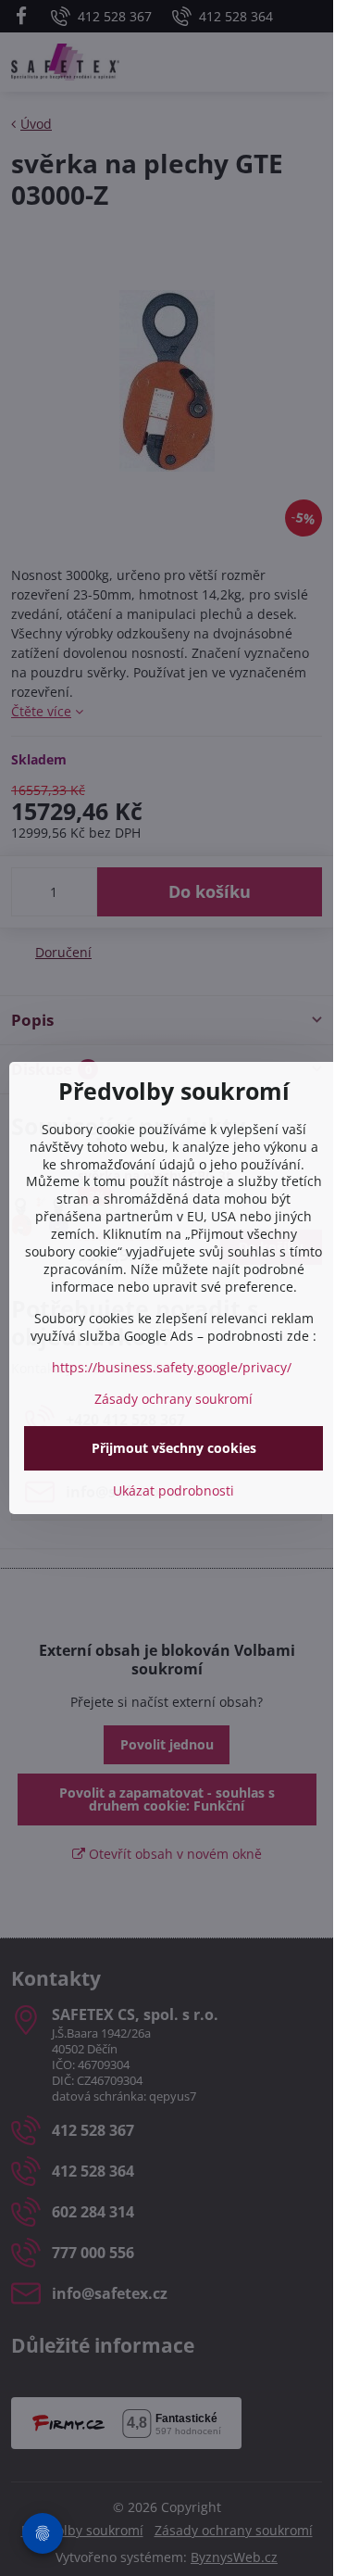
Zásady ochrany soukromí (173, 1399)
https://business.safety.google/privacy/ (172, 1367)
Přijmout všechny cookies (174, 1448)
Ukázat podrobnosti (173, 1490)
